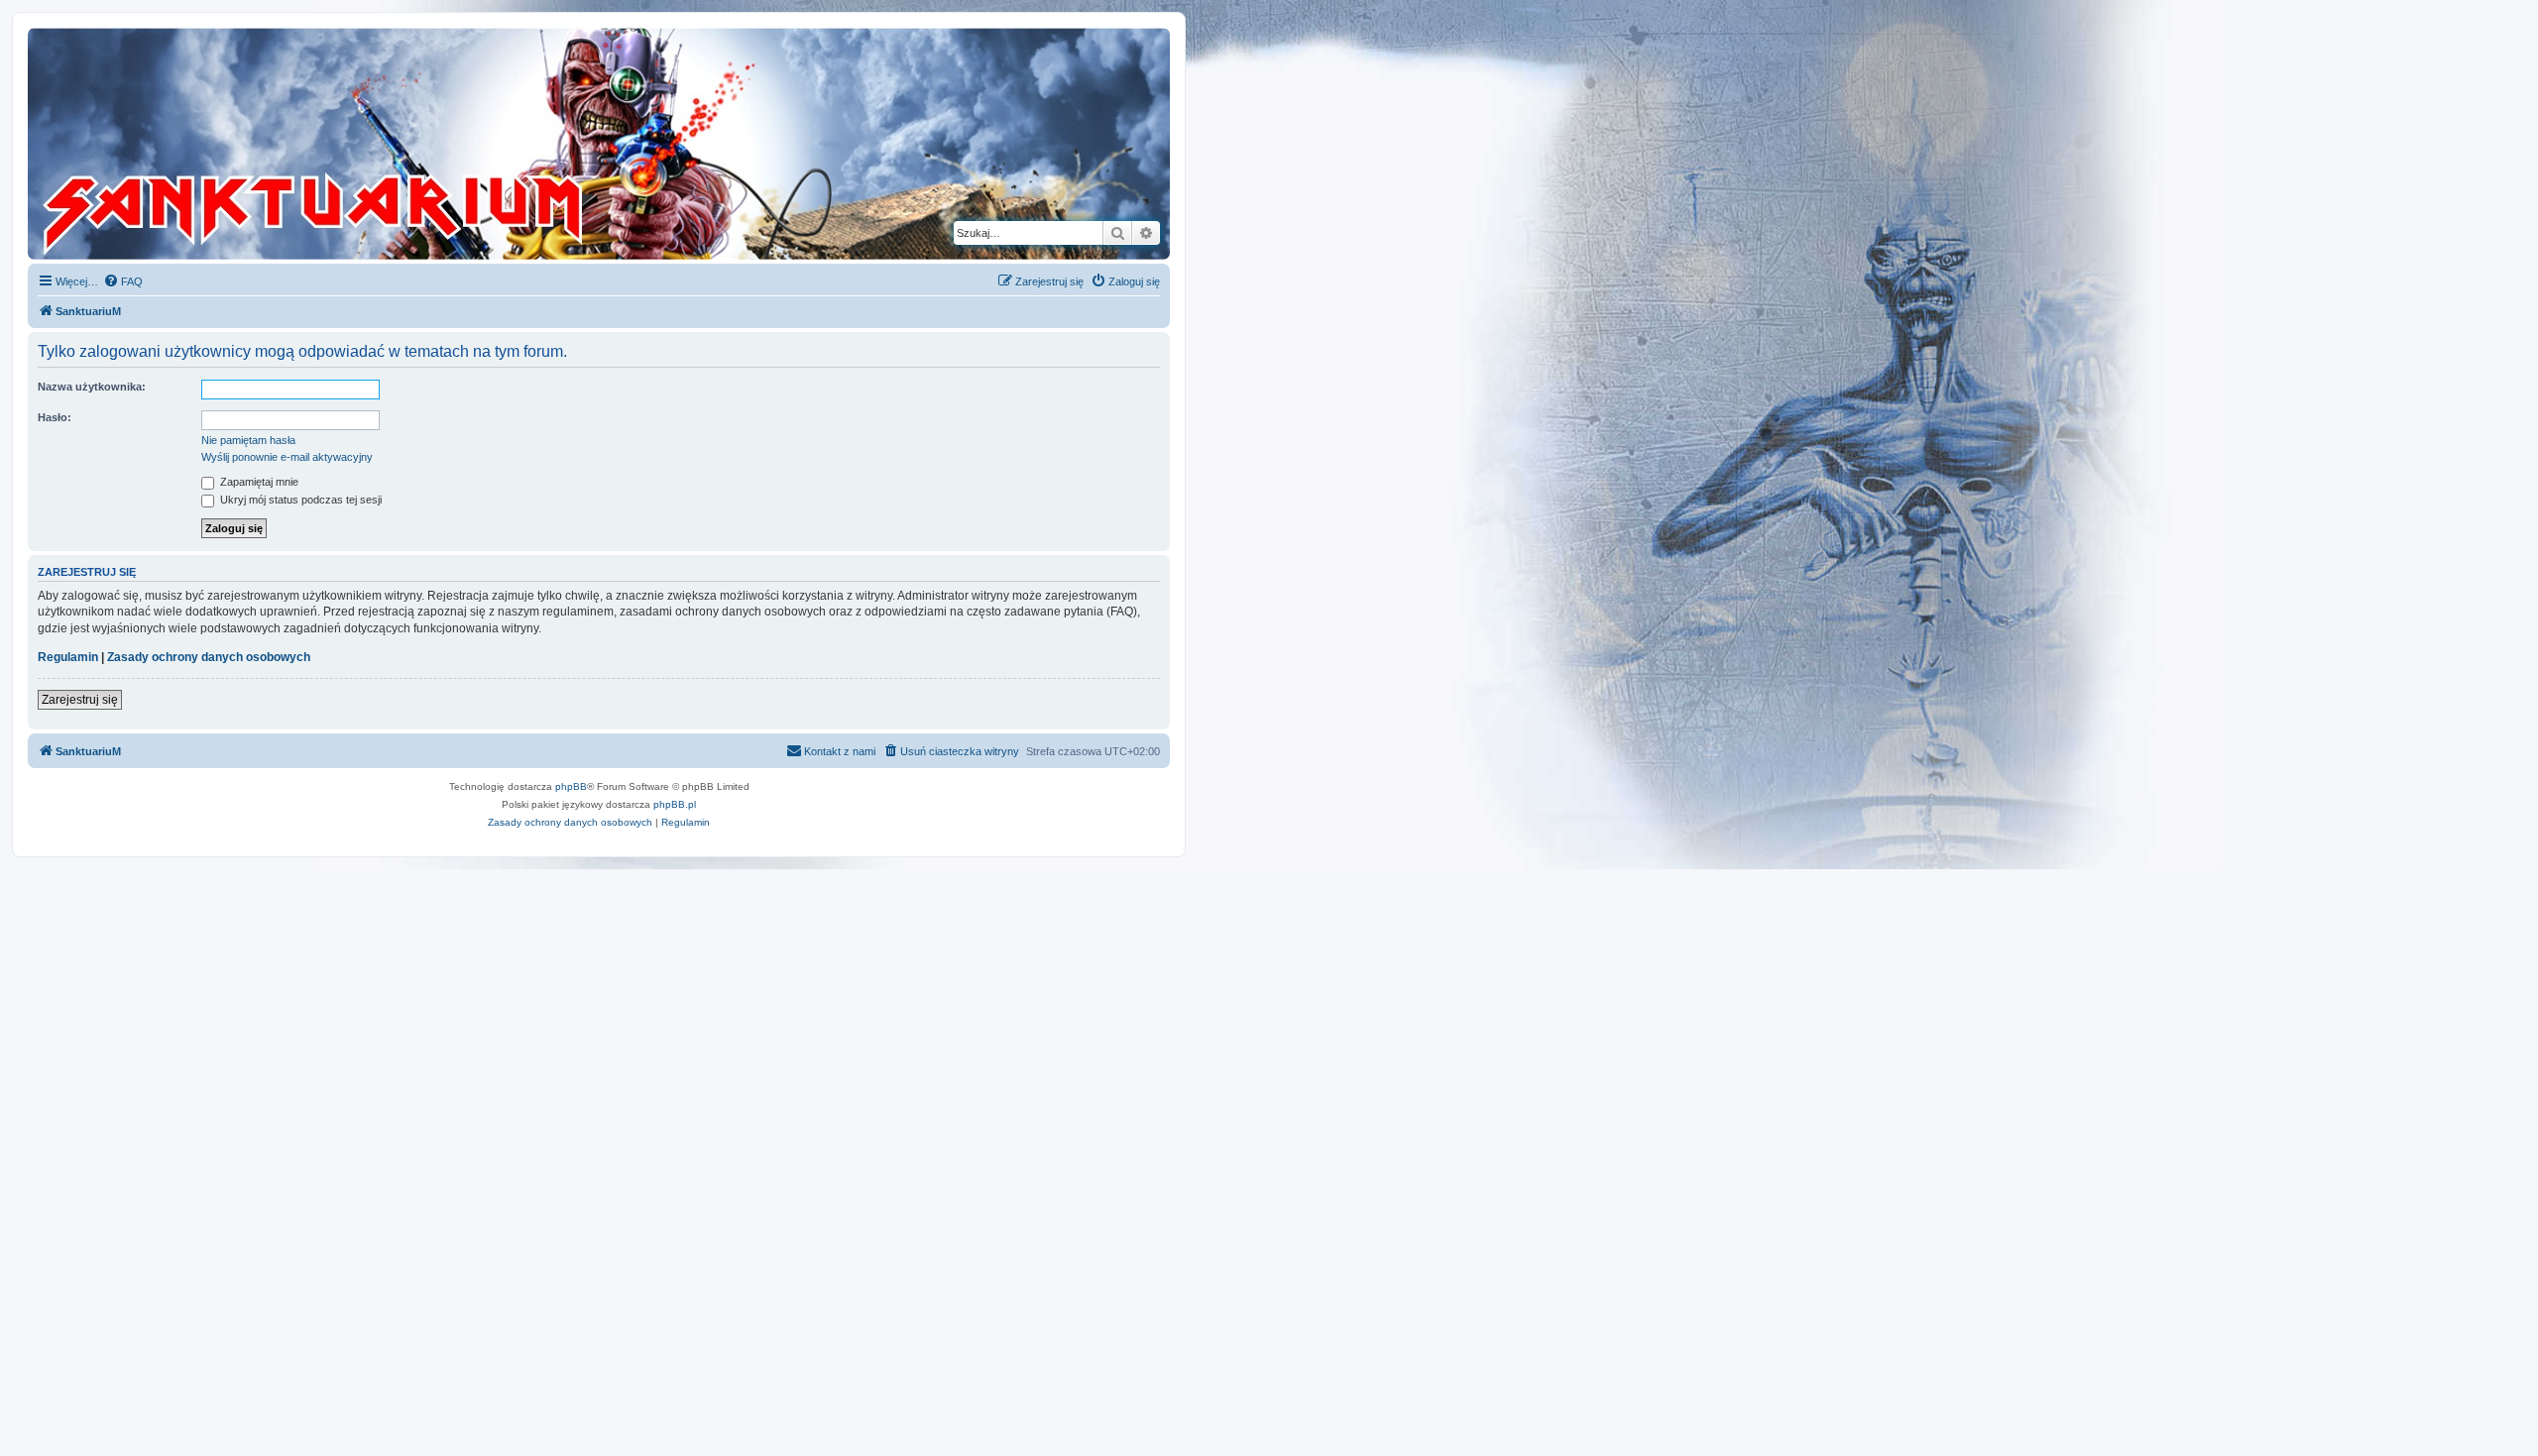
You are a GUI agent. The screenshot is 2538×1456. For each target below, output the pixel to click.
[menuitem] (123, 281)
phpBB (571, 786)
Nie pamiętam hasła (248, 440)
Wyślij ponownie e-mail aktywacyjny (287, 457)
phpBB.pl (675, 804)
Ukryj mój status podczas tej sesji (299, 500)
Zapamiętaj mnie (258, 482)
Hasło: (55, 417)
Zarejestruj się (80, 700)
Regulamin (68, 657)
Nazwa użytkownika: (92, 387)
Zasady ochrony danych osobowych (209, 657)
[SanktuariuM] (405, 144)
